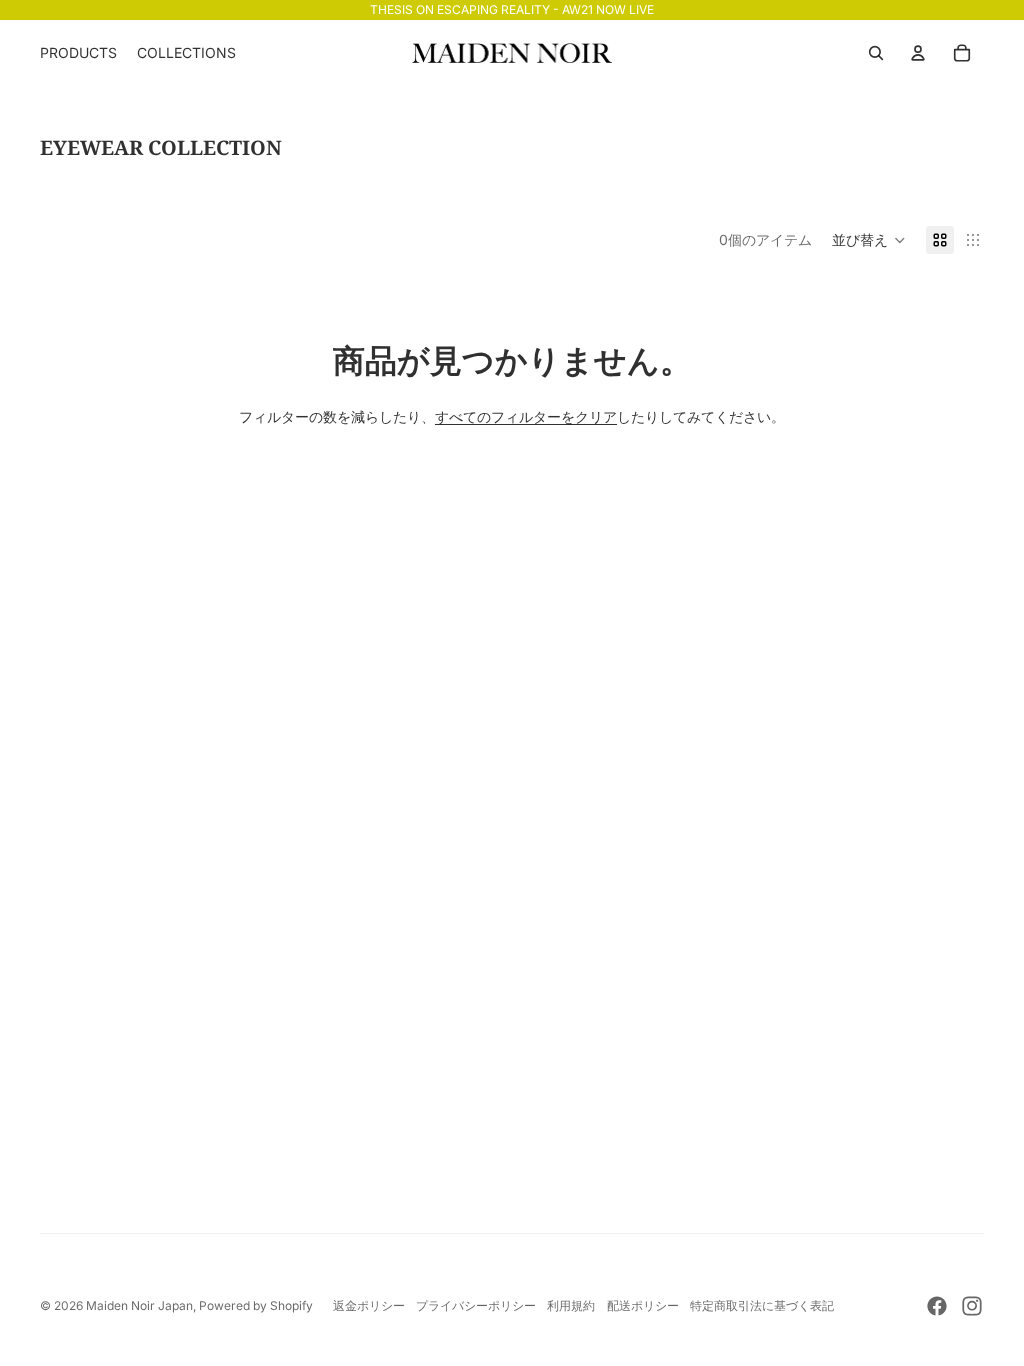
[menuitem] (78, 53)
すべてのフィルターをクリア (526, 416)
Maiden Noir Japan (139, 1305)
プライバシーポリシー (476, 1305)
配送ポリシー (643, 1305)
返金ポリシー (369, 1305)
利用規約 (571, 1305)
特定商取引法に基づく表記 (762, 1305)
